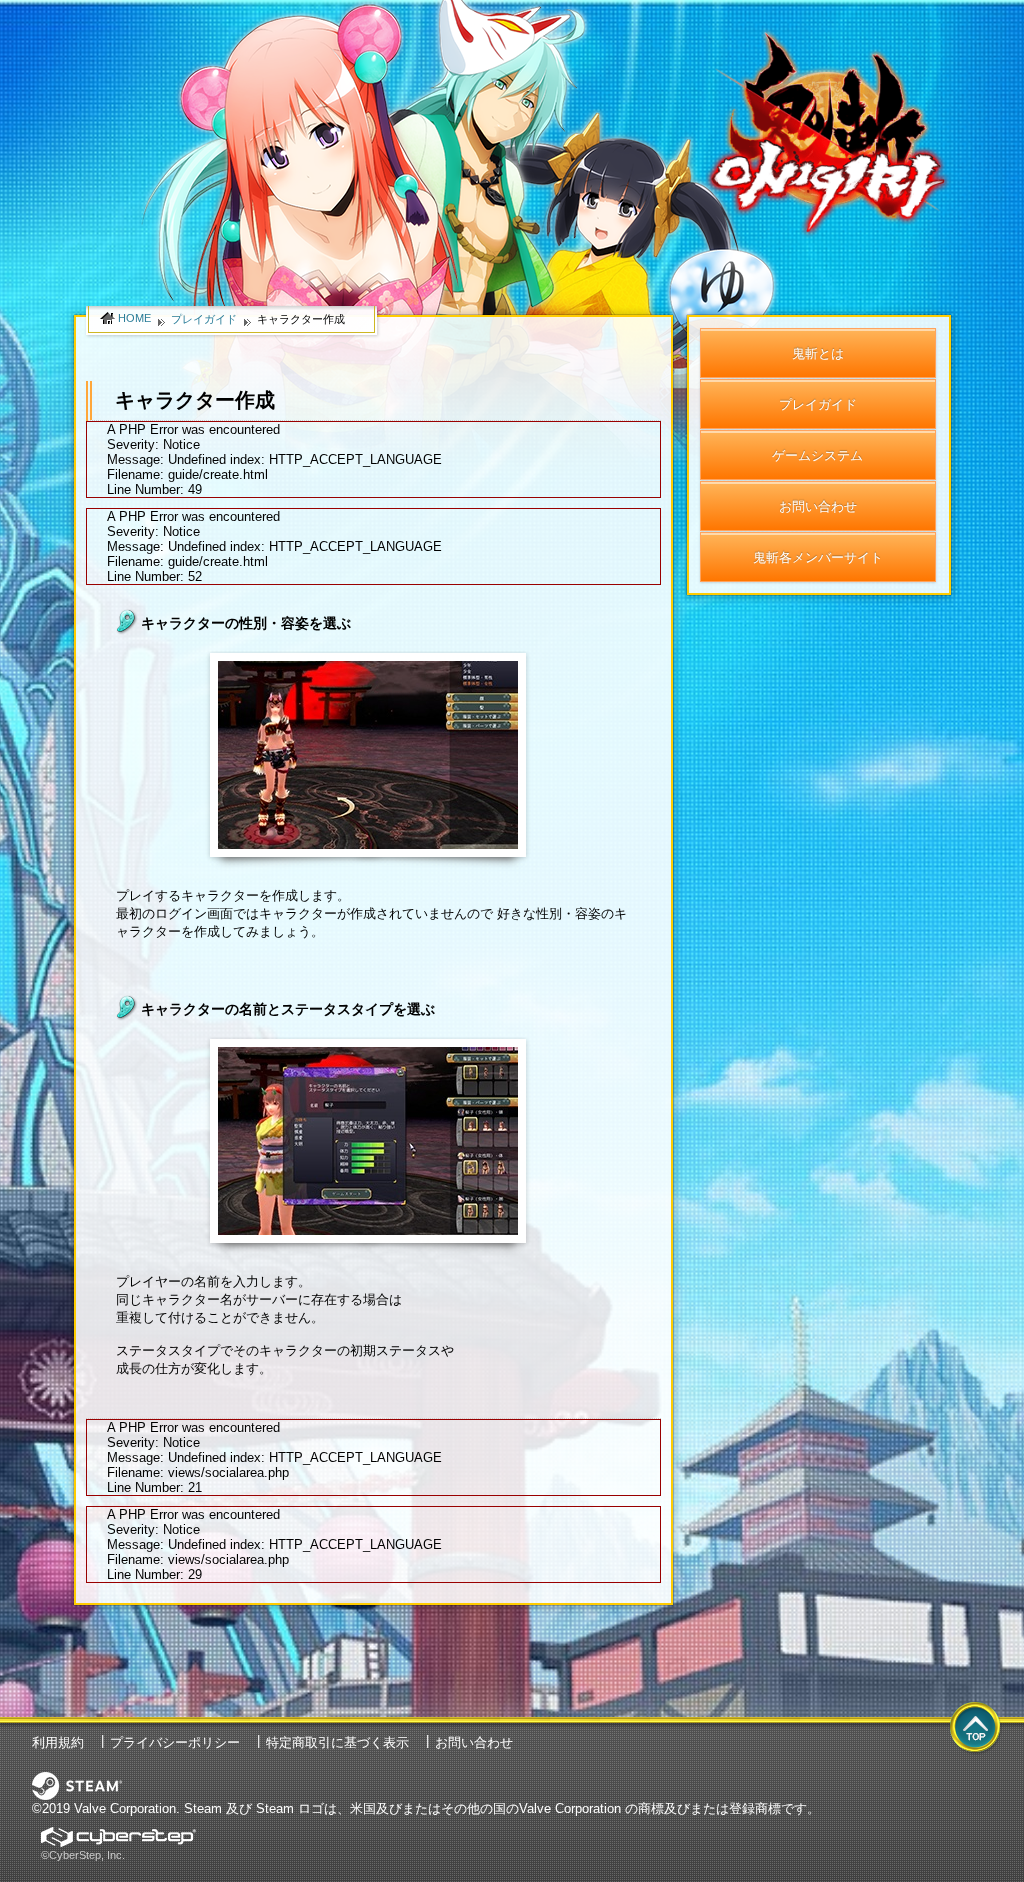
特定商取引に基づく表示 (337, 1742)
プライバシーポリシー (175, 1742)
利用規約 (58, 1742)
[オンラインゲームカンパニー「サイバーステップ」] (118, 1834)
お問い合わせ (818, 506)
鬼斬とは (818, 353)
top (976, 1728)
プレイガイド (818, 404)
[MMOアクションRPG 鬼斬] (828, 22)
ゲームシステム (817, 455)
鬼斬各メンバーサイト (818, 557)
